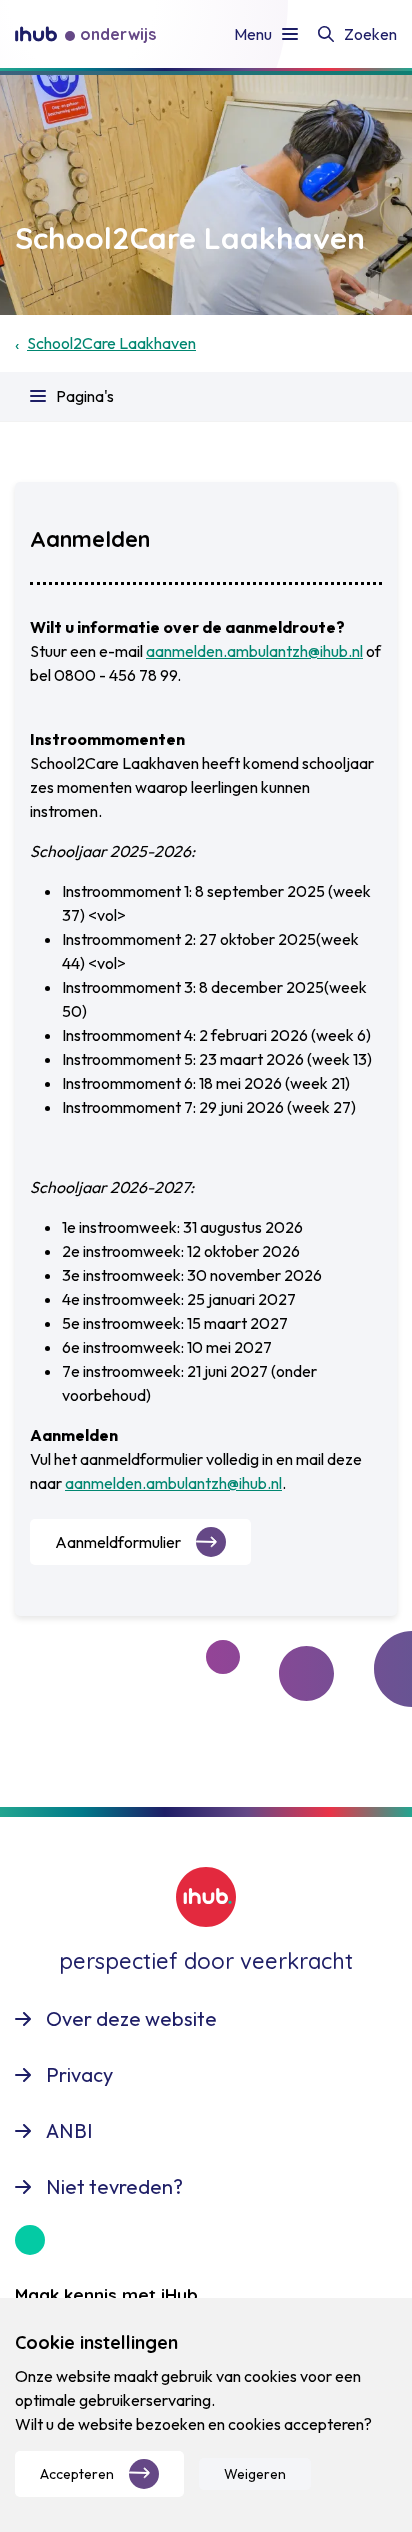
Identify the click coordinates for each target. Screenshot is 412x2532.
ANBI (69, 2130)
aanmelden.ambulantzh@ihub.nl (254, 651)
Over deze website (131, 2018)
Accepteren (77, 2474)
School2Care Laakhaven (111, 343)
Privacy (79, 2074)
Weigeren (255, 2474)
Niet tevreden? (114, 2186)
